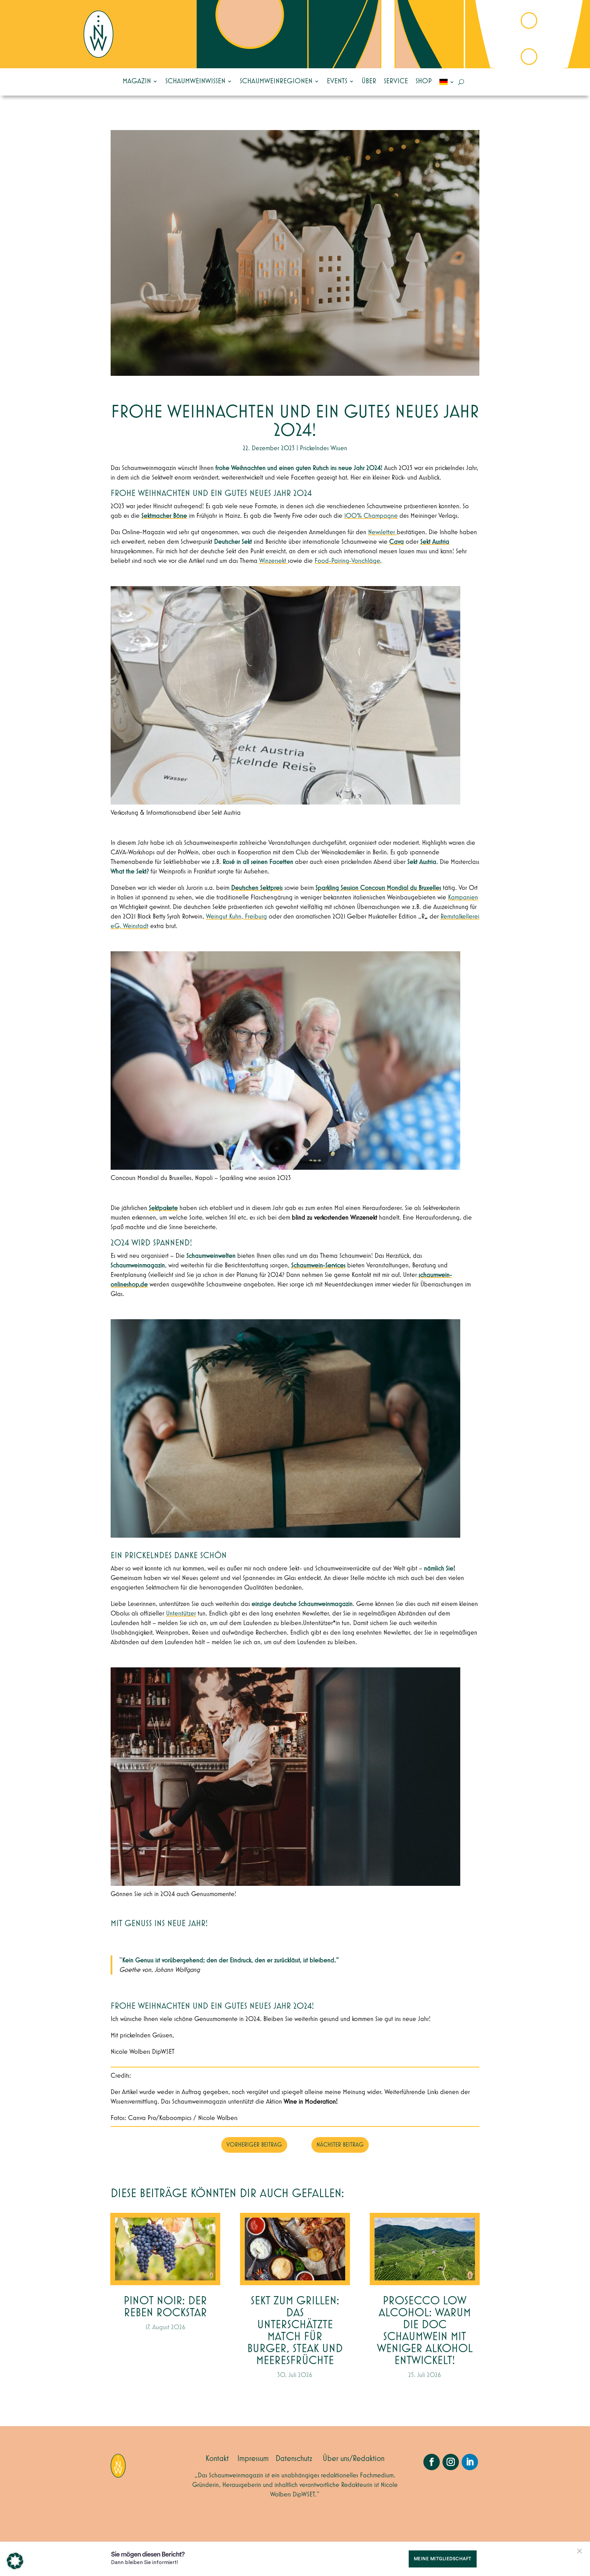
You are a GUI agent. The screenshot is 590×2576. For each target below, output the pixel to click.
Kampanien (463, 897)
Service (396, 81)
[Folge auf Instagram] (451, 2462)
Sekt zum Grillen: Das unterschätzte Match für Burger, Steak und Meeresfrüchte (295, 2331)
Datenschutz (294, 2459)
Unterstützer (181, 1613)
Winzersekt (273, 561)
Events (337, 81)
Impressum (253, 2459)
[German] (447, 82)
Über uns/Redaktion (354, 2459)
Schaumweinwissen (195, 81)
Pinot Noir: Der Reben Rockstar (165, 2307)
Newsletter (382, 532)
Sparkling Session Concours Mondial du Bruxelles (378, 888)
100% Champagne (371, 516)
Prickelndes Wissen (324, 448)
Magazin (137, 81)
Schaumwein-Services (318, 1265)
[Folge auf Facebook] (432, 2462)
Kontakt (217, 2459)
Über (369, 81)
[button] (15, 2561)
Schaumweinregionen (276, 81)
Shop (424, 81)
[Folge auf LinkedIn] (470, 2462)
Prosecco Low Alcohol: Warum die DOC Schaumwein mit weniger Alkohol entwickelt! (425, 2331)
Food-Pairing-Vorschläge (347, 561)
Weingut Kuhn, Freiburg (236, 916)
